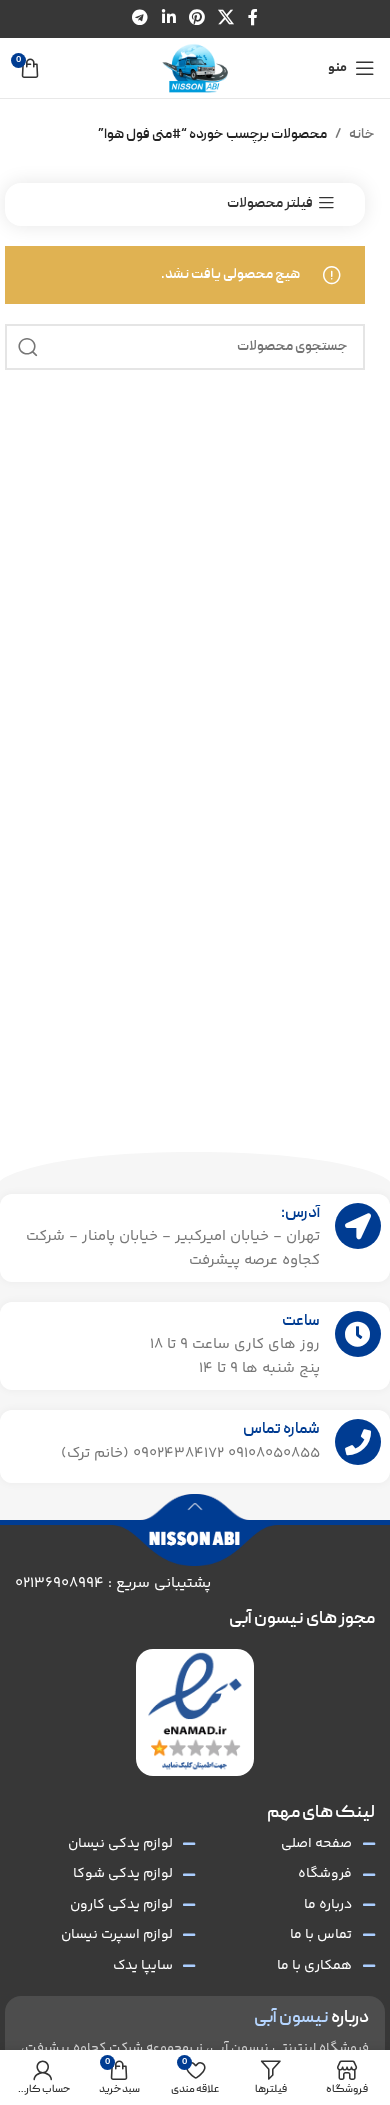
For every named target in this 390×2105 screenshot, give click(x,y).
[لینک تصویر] (194, 1713)
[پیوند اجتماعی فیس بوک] (252, 18)
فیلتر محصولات (270, 203)
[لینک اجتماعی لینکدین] (168, 18)
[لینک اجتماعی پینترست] (196, 18)
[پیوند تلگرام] (140, 18)
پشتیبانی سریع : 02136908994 (113, 1583)
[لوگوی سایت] (195, 69)
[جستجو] (28, 347)
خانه (362, 135)
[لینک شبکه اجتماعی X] (226, 18)
